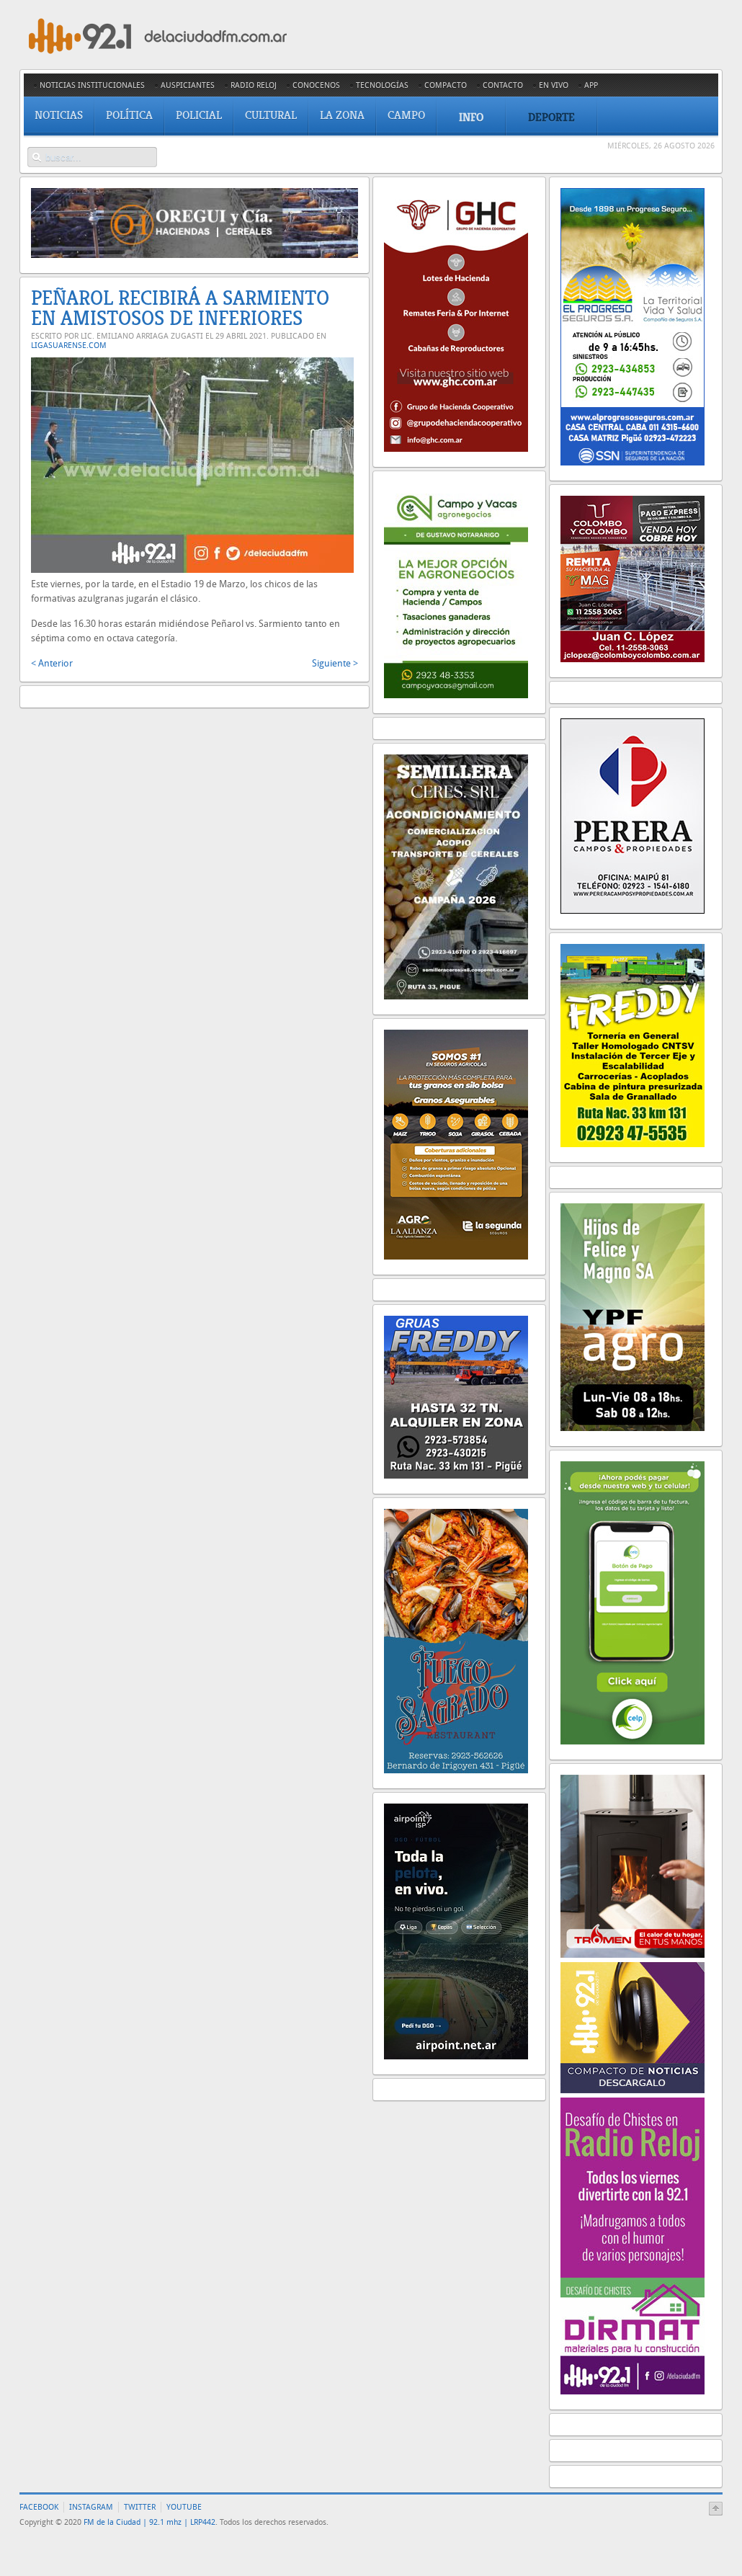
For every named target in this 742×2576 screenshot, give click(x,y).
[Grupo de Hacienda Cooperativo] (456, 449)
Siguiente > (335, 663)
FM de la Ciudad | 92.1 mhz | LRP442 (149, 2522)
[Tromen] (633, 1955)
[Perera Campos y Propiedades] (633, 910)
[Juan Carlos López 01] (633, 659)
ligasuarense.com (69, 346)
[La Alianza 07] (456, 1256)
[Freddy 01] (633, 1144)
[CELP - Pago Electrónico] (633, 1741)
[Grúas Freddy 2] (456, 1475)
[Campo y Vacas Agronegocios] (456, 695)
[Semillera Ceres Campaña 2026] (456, 996)
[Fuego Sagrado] (456, 1770)
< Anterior (52, 663)
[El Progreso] (633, 462)
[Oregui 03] (195, 255)
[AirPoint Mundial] (456, 2056)
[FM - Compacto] (633, 2090)
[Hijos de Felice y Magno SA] (633, 1428)
